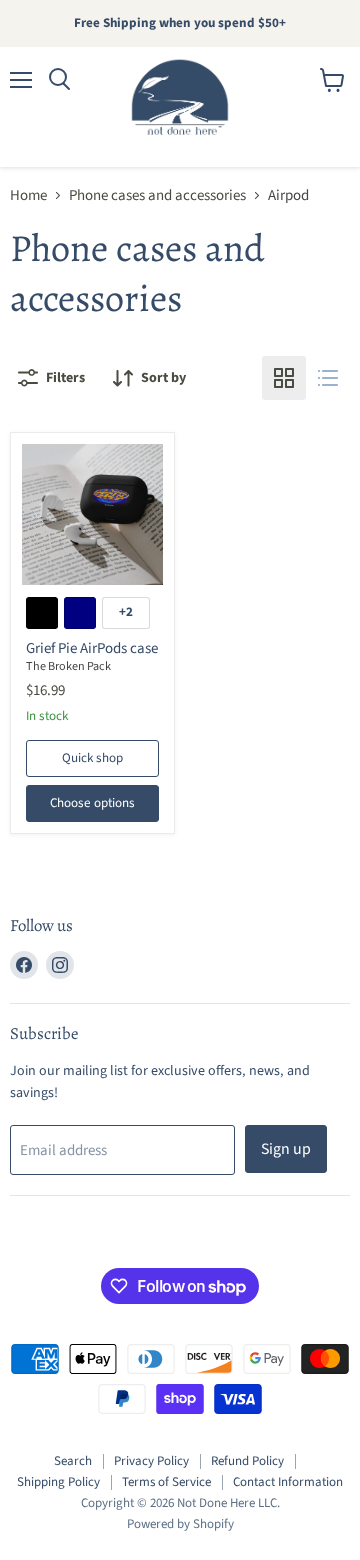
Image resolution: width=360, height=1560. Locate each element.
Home (28, 195)
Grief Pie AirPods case (92, 648)
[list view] (328, 378)
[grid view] (284, 378)
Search (73, 1461)
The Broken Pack (68, 666)
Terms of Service (166, 1482)
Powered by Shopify (180, 1524)
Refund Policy (247, 1461)
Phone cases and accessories (157, 195)
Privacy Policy (151, 1461)
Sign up (286, 1149)
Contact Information (288, 1482)
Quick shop (92, 758)
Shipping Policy (58, 1482)
